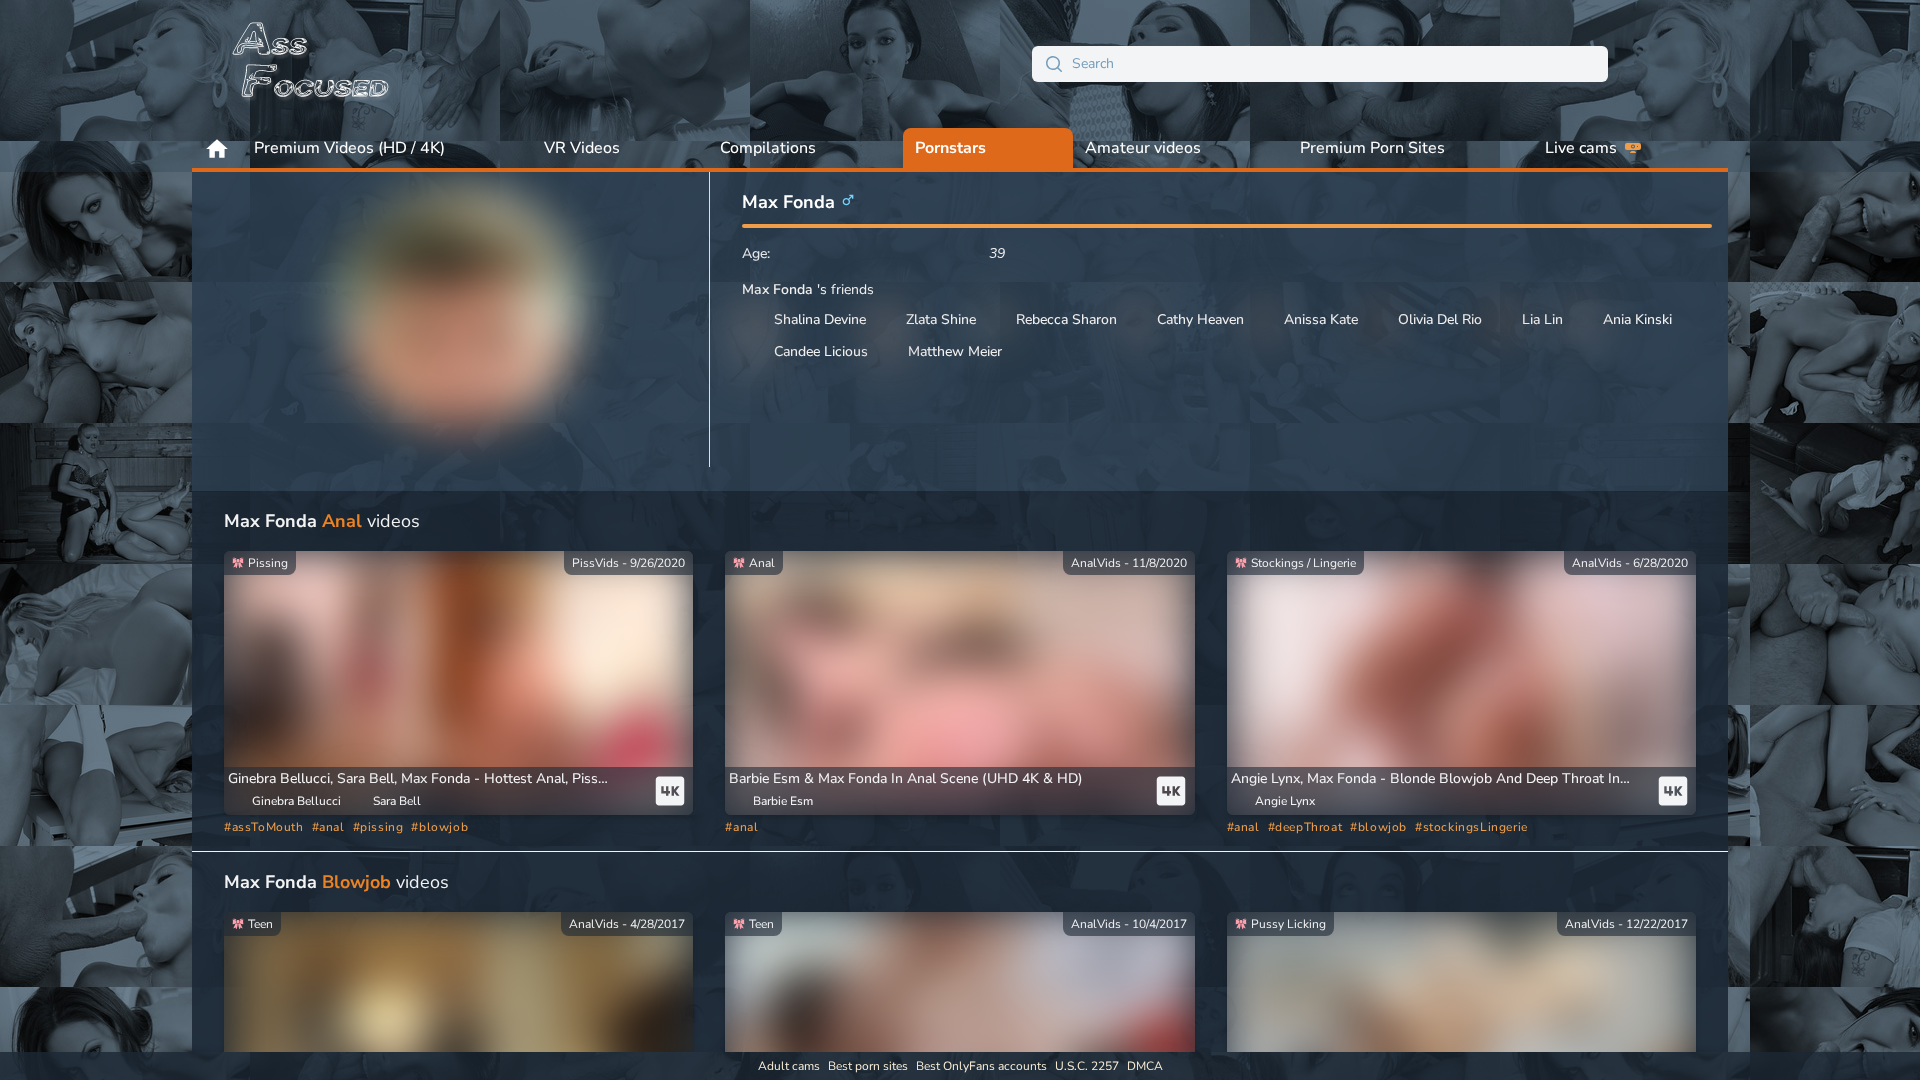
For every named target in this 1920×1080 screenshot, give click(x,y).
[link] (458, 683)
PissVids (595, 563)
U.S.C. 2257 (1087, 1066)
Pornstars (950, 148)
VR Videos (582, 148)
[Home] (312, 64)
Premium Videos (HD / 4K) (349, 148)
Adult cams (789, 1066)
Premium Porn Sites (1372, 148)
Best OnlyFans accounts (981, 1066)
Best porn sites (868, 1066)
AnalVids (1096, 563)
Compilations (768, 148)
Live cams (1581, 148)
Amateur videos (1143, 148)
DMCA (1145, 1066)
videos (322, 521)
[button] (435, 779)
